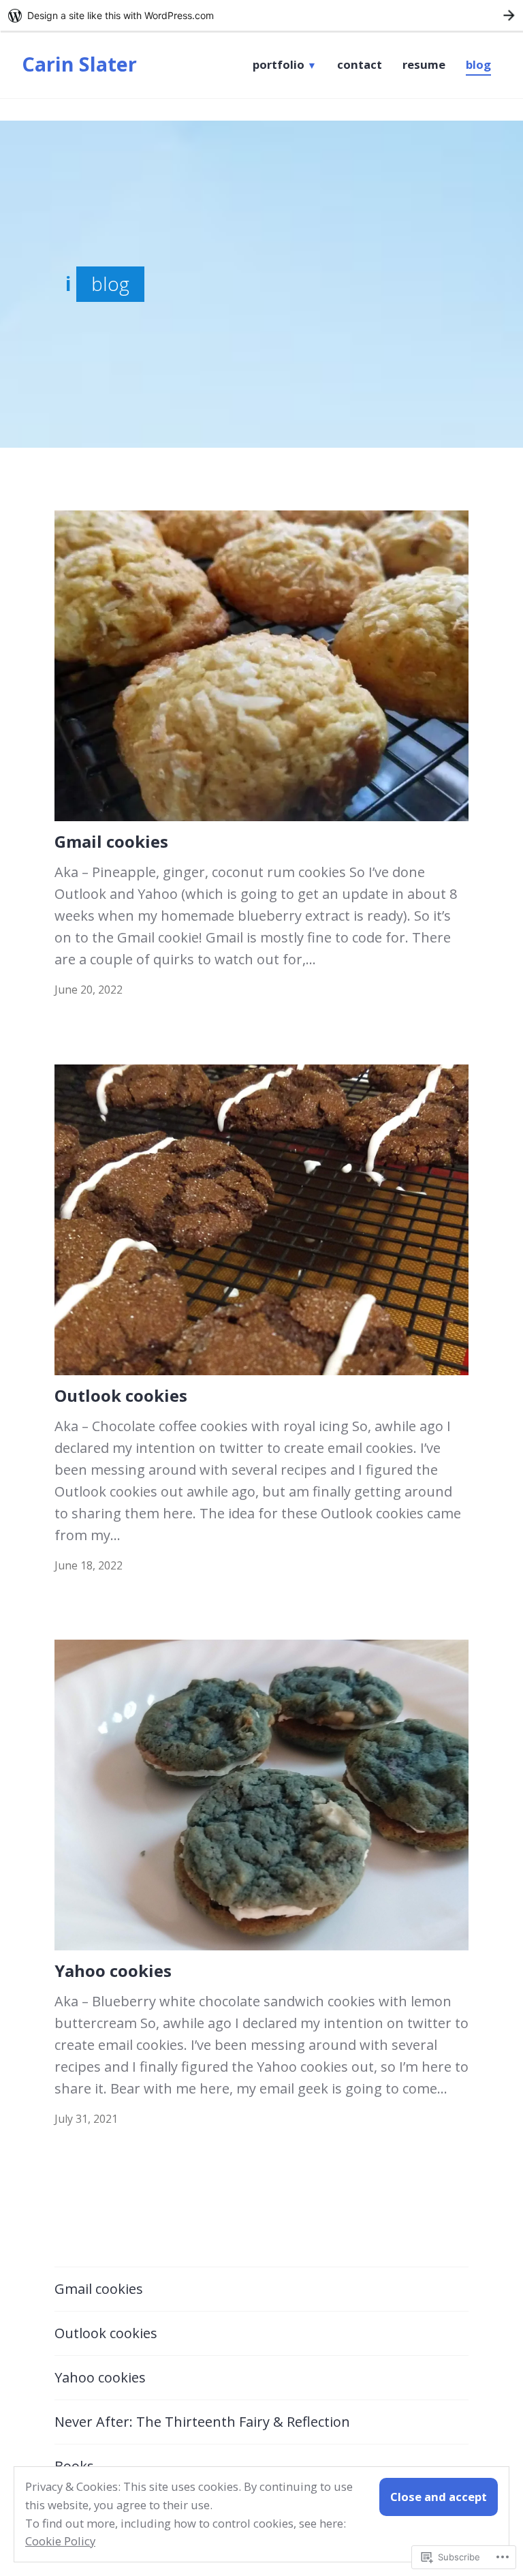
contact (360, 65)
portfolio (279, 65)
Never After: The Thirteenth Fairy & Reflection (202, 2422)
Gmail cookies (111, 841)
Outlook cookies (121, 1395)
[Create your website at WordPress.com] (261, 15)
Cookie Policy (60, 2541)
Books (74, 2466)
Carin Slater (79, 64)
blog (478, 65)
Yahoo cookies (113, 1971)
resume (424, 65)
